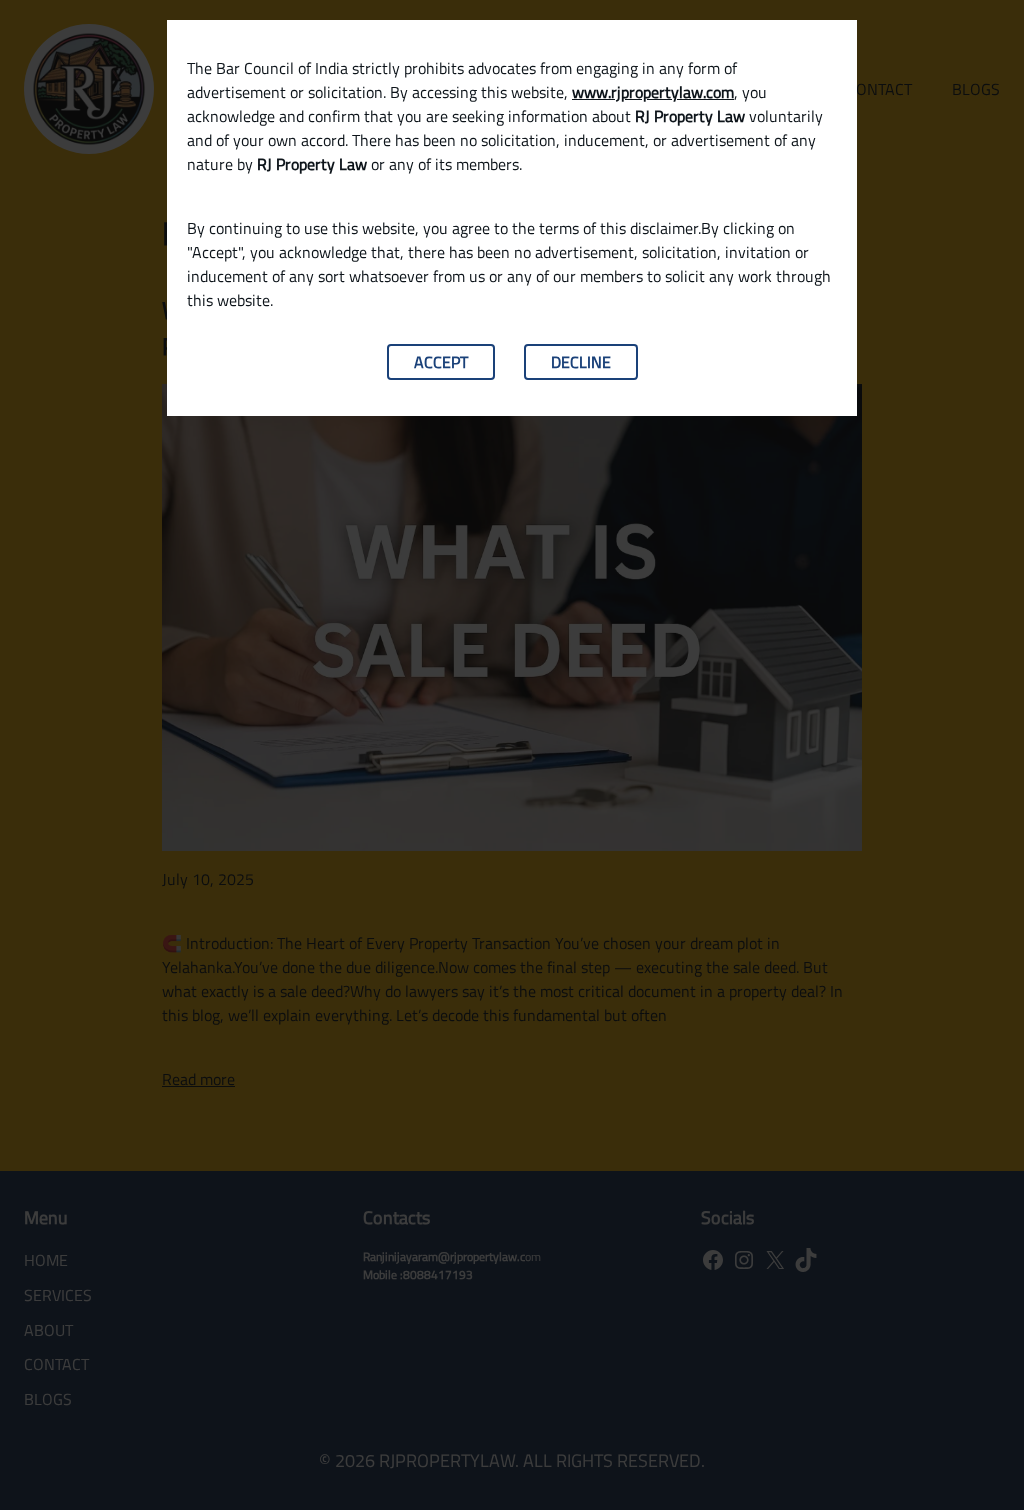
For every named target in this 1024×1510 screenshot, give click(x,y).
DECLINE (581, 362)
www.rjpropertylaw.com (653, 92)
